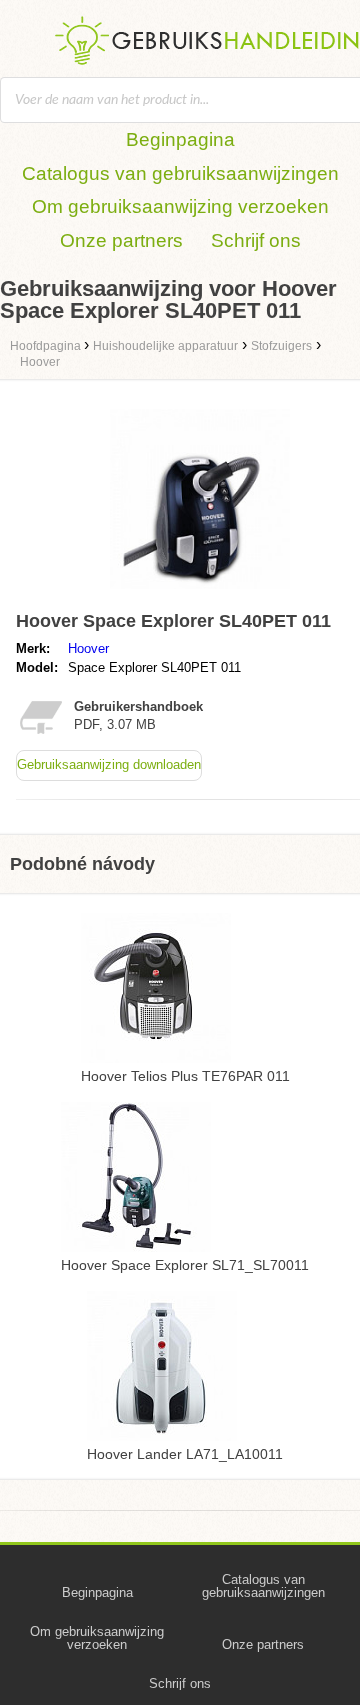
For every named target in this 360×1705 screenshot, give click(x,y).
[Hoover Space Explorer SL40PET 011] (200, 593)
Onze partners (121, 240)
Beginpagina (180, 139)
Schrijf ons (256, 240)
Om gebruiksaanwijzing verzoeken (180, 206)
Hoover (88, 648)
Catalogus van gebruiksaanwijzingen (180, 173)
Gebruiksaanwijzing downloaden (109, 764)
